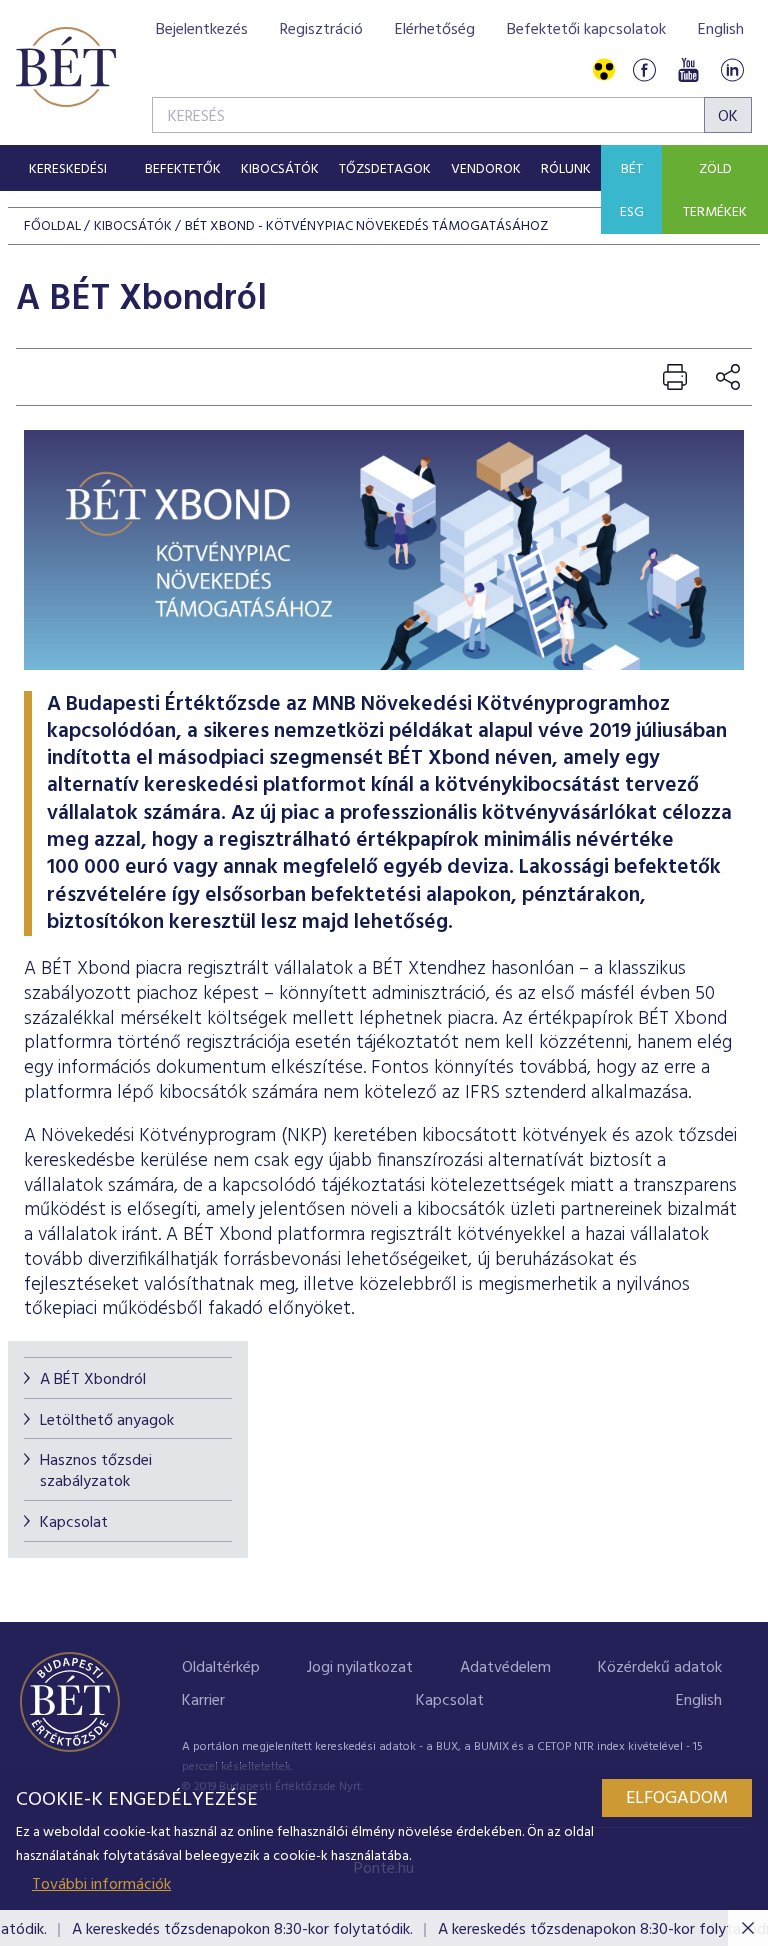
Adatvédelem (505, 1668)
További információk (101, 1885)
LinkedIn (732, 70)
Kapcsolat (74, 1523)
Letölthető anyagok (107, 1421)
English (721, 30)
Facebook (644, 70)
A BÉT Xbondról (93, 1380)
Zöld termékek (715, 191)
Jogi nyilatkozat (360, 1668)
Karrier (203, 1701)
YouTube (688, 70)
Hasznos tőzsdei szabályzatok (96, 1471)
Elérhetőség (435, 30)
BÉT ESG (632, 191)
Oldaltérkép (221, 1668)
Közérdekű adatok (660, 1668)
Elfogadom (677, 1798)
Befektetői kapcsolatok (586, 30)
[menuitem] (67, 168)
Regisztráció (321, 30)
